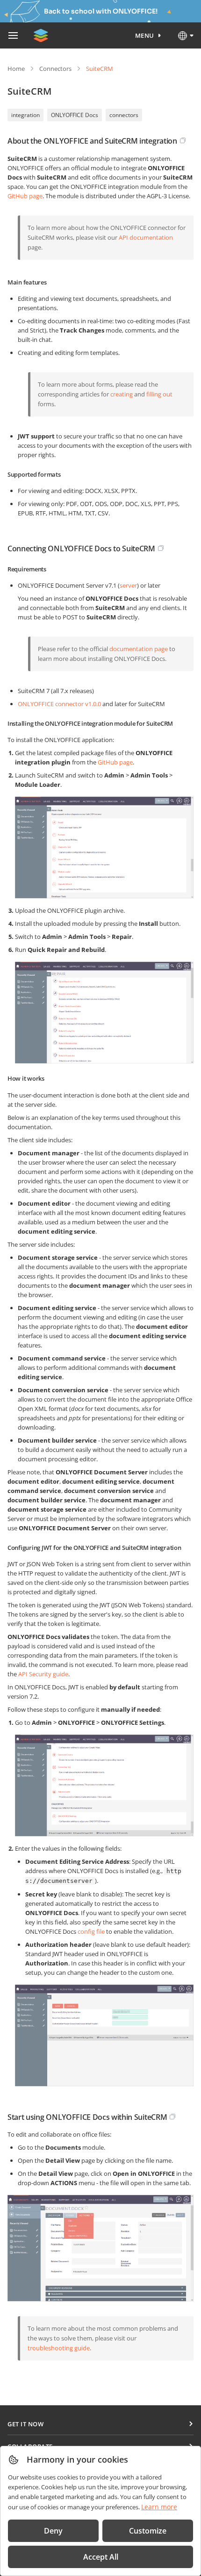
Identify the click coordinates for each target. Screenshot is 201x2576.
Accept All (101, 2557)
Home (16, 69)
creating (122, 394)
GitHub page (25, 196)
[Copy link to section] (183, 140)
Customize (148, 2531)
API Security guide (43, 1674)
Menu (145, 35)
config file (91, 1931)
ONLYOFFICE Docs (75, 115)
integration (25, 115)
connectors (124, 115)
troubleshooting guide (59, 2348)
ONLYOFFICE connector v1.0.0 (59, 704)
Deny (53, 2531)
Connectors (55, 69)
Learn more (159, 2507)
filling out (159, 394)
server (128, 585)
